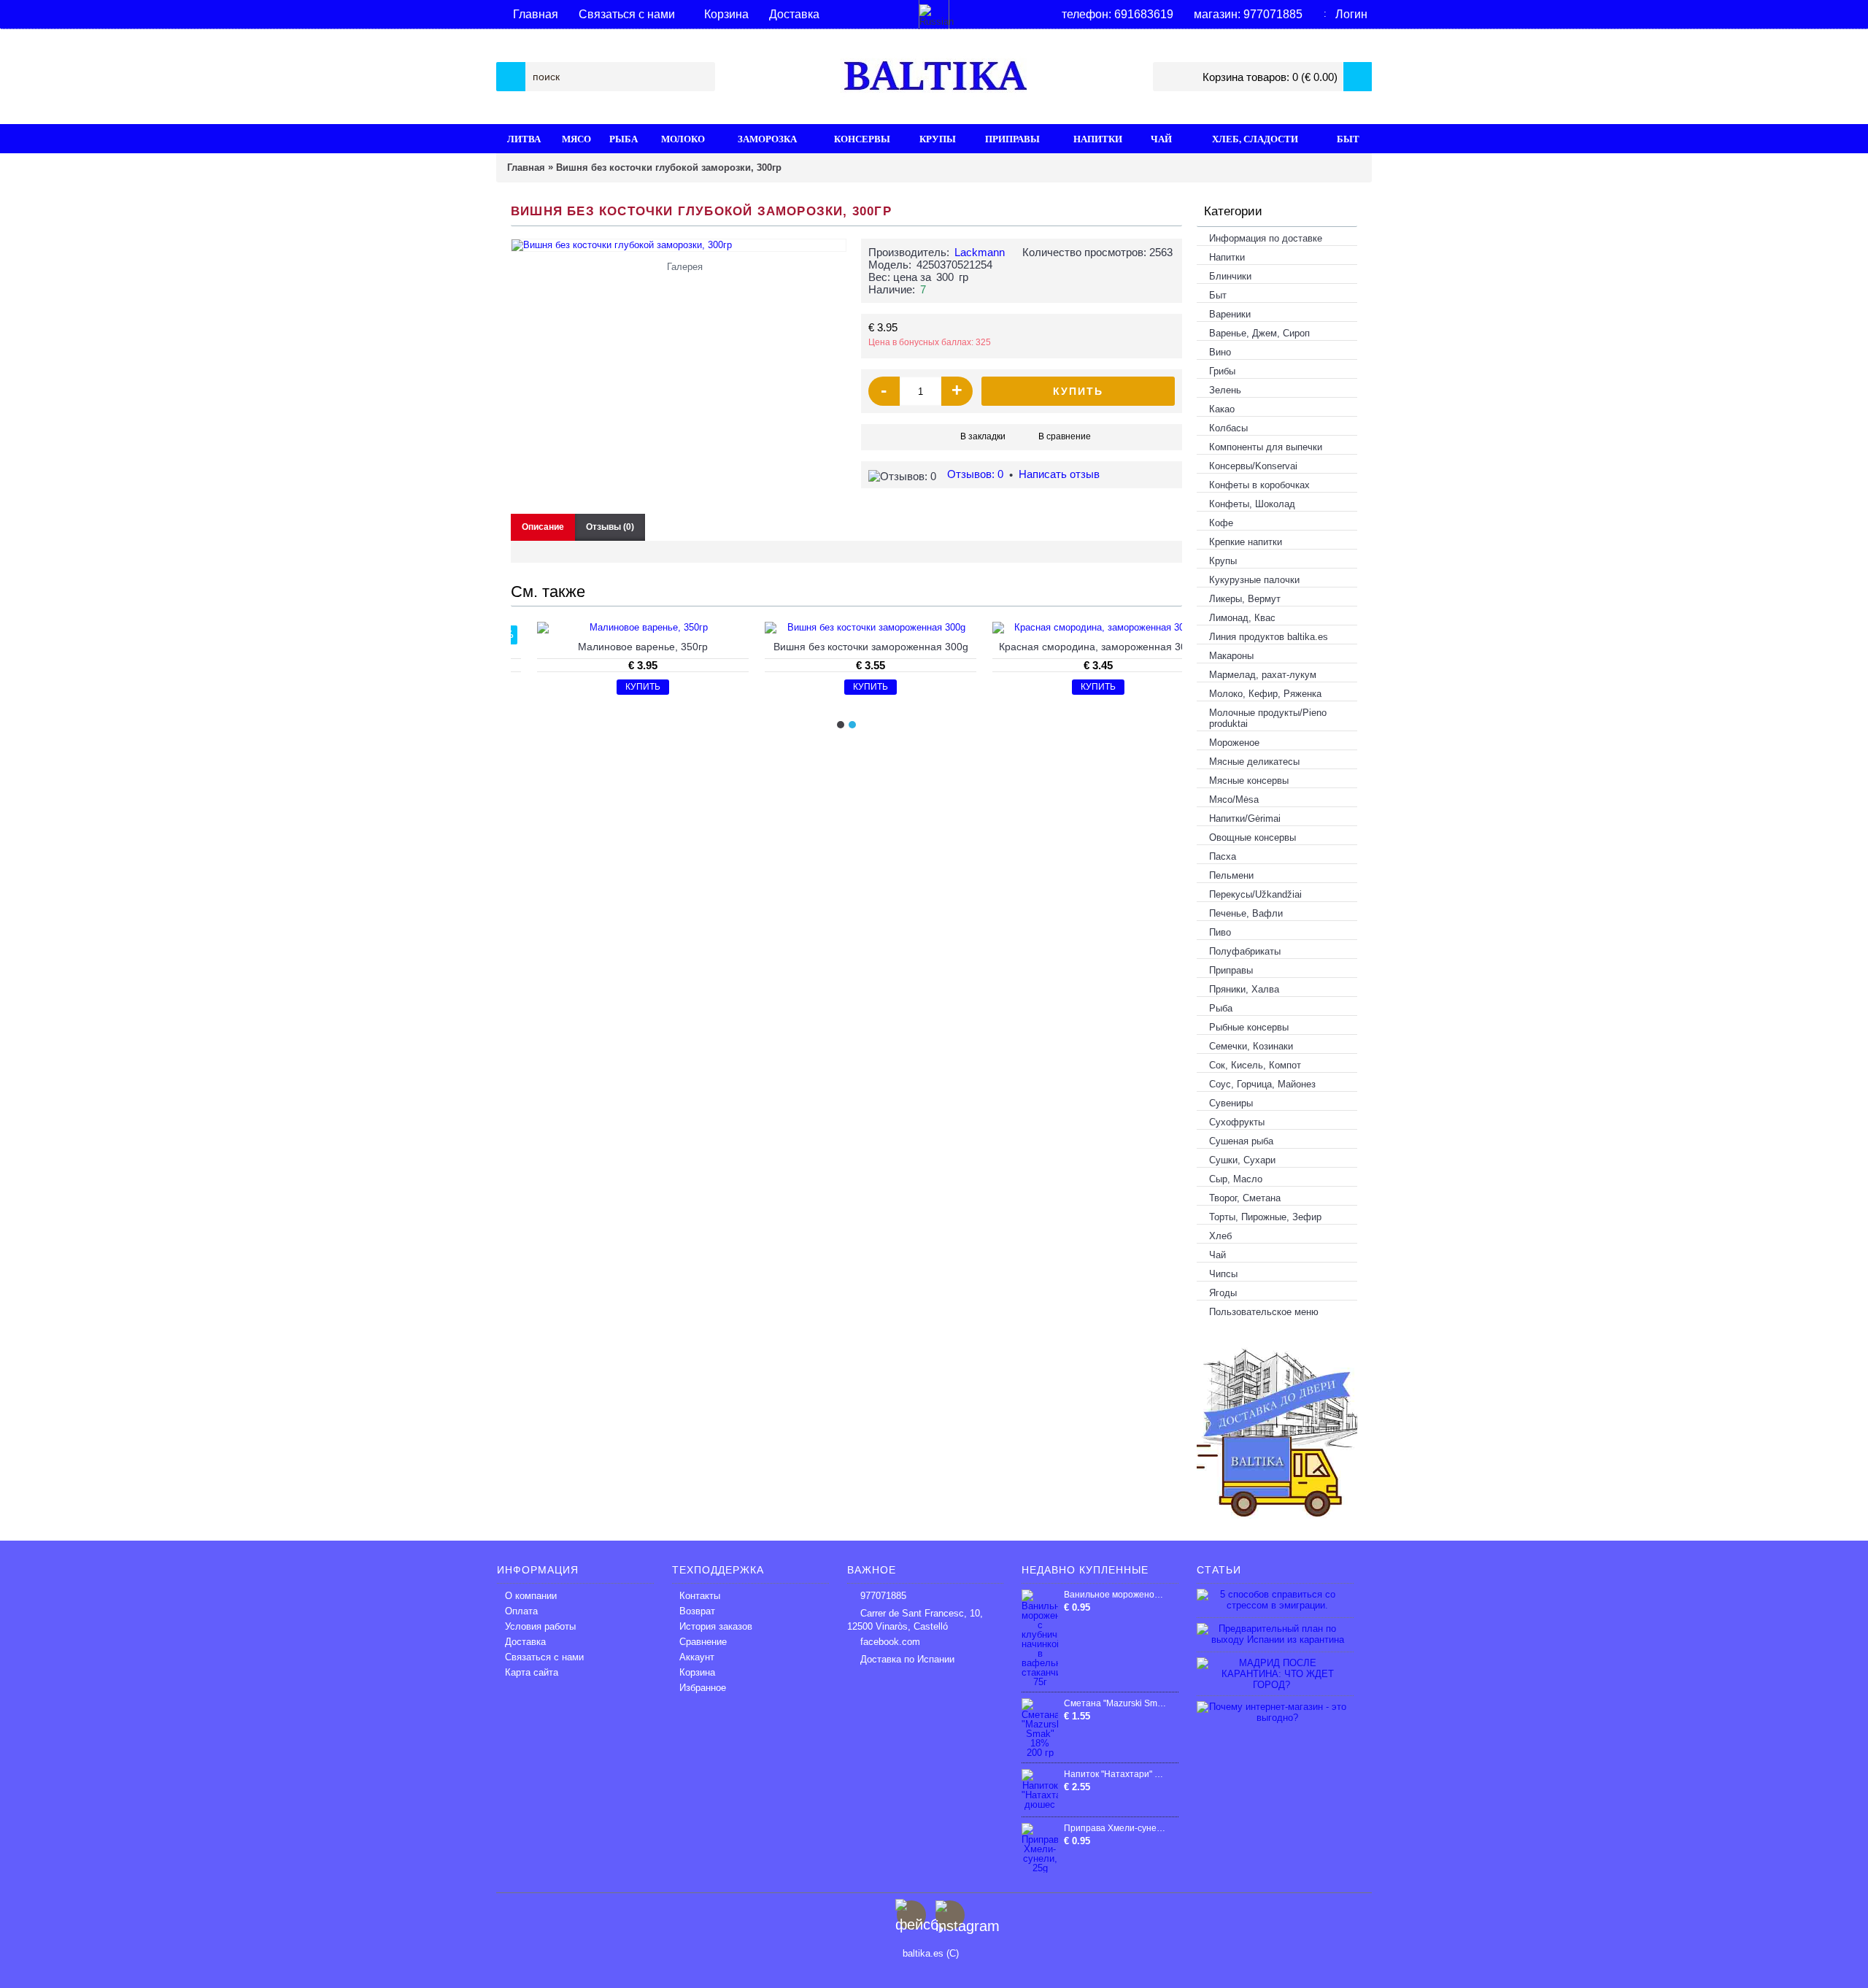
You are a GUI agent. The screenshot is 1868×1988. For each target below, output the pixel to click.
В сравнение (1065, 436)
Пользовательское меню (1264, 1312)
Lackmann (980, 252)
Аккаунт (697, 1657)
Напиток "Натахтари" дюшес (1116, 1774)
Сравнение (703, 1642)
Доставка (525, 1642)
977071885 (883, 1596)
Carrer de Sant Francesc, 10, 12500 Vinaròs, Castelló (915, 1620)
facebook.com (890, 1642)
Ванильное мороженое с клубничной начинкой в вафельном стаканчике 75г (1116, 1595)
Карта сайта (532, 1672)
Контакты (700, 1596)
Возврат (697, 1611)
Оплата (521, 1611)
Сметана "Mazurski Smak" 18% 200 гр (1116, 1703)
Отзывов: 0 (975, 474)
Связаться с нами (544, 1657)
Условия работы (540, 1626)
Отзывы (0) (610, 527)
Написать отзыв (1059, 474)
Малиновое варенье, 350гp (617, 647)
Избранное (703, 1688)
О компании (531, 1596)
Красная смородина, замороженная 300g (1073, 647)
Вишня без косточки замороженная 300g (845, 647)
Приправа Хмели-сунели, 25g (1116, 1828)
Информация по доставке (1266, 238)
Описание (543, 527)
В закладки (983, 436)
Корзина (697, 1672)
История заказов (716, 1626)
